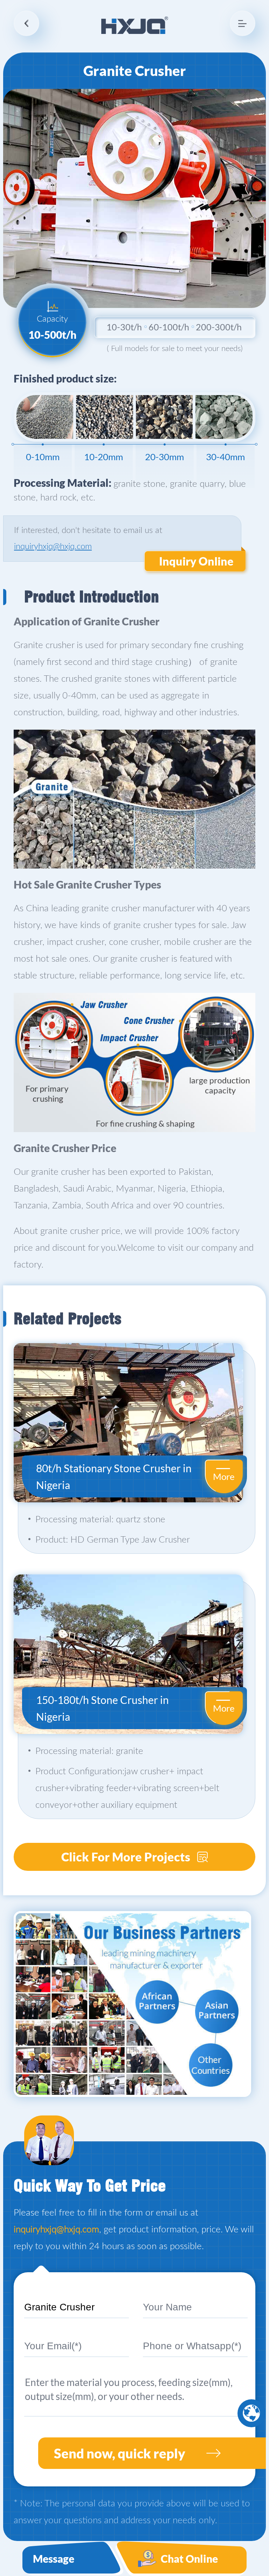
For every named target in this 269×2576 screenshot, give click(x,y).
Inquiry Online (196, 561)
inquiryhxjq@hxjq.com (53, 547)
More (224, 1476)
